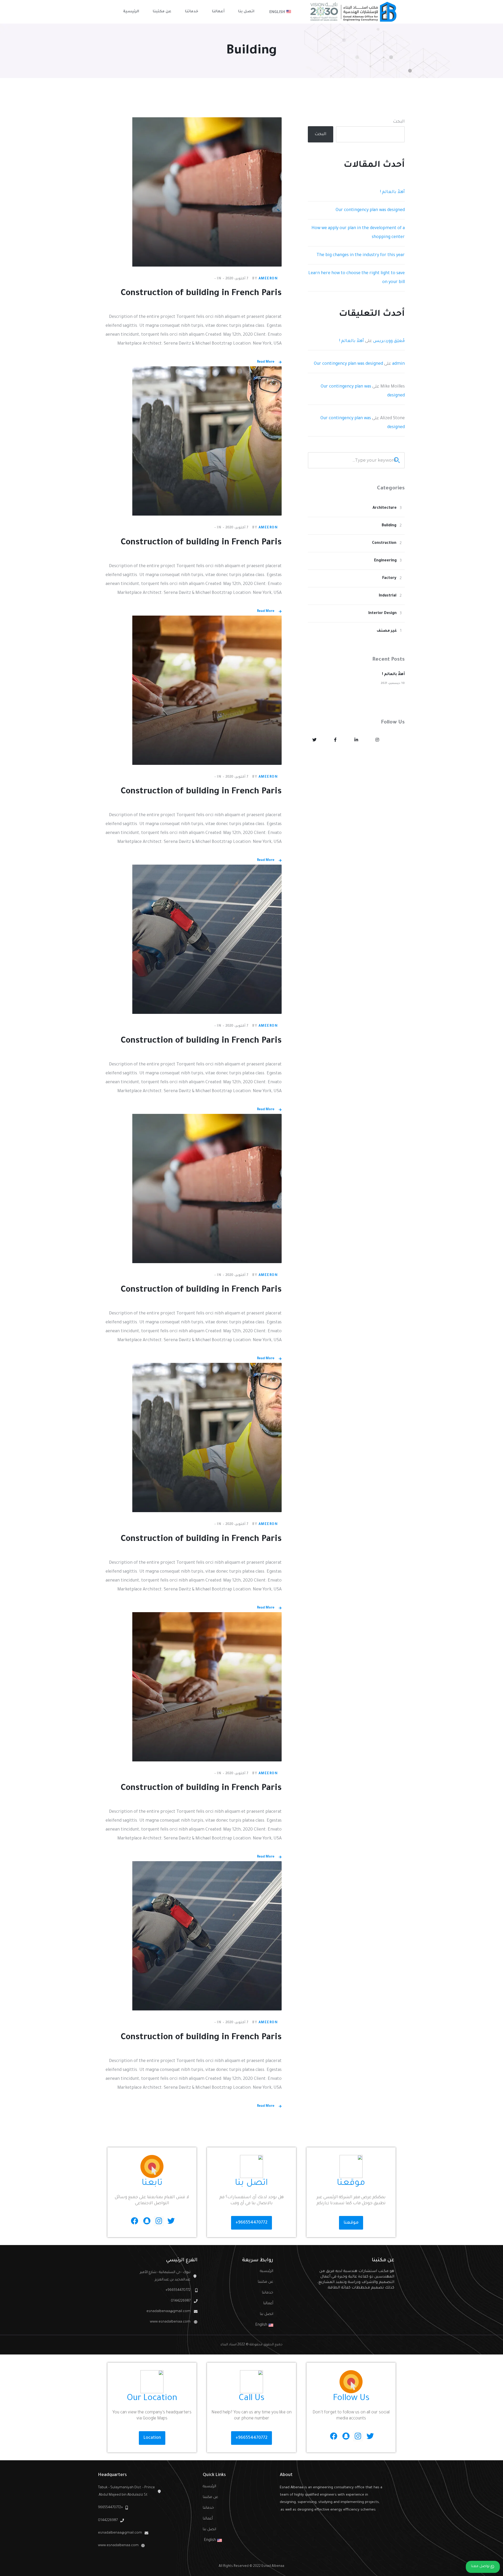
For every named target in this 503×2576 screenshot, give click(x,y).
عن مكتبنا (265, 2282)
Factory (389, 578)
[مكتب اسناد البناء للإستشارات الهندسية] (354, 12)
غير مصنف (387, 631)
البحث (399, 122)
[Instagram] (159, 2221)
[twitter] (314, 740)
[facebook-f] (335, 740)
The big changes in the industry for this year (361, 255)
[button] (351, 2223)
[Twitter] (171, 2221)
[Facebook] (135, 2221)
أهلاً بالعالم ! (392, 192)
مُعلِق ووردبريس (389, 341)
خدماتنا (267, 2293)
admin (398, 364)
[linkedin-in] (356, 740)
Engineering (385, 561)
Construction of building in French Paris (201, 294)
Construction (384, 543)
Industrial (388, 596)
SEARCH (397, 460)
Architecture (385, 508)
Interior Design (382, 613)
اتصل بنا (266, 2314)
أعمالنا (268, 2304)
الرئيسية (266, 2271)
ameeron (268, 279)
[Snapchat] (147, 2221)
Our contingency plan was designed (370, 210)
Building (389, 526)
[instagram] (377, 740)
